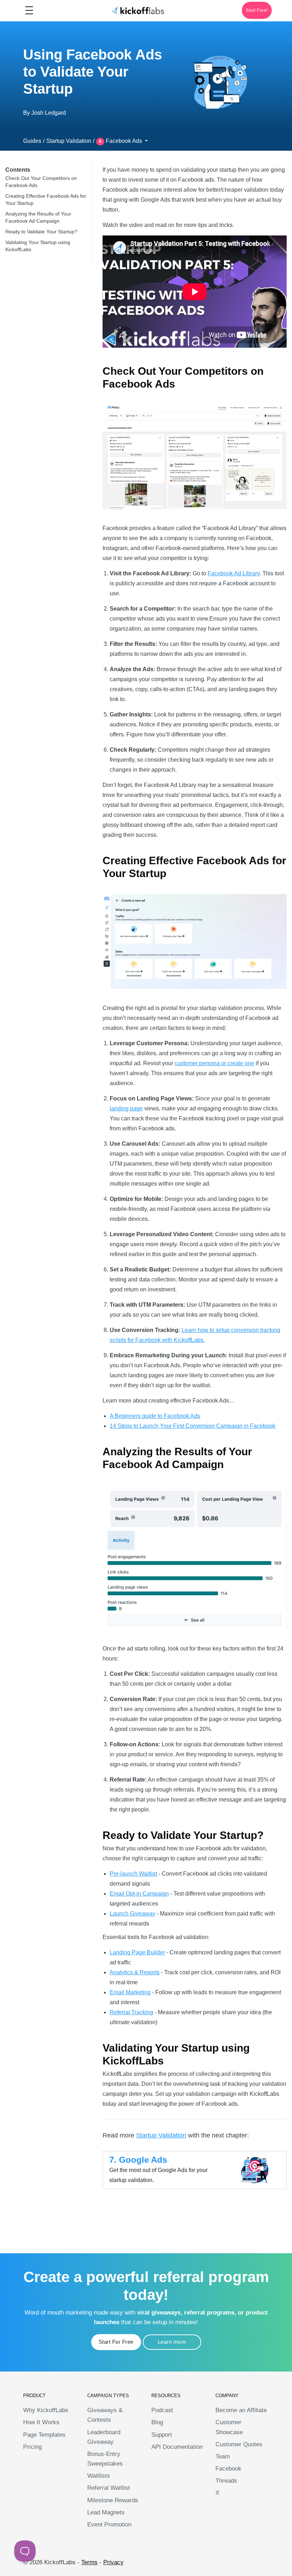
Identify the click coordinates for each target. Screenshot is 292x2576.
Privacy (113, 2562)
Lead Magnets (106, 2512)
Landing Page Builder (137, 1952)
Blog (157, 2422)
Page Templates (44, 2435)
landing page (126, 1108)
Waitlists (99, 2476)
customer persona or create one (214, 1063)
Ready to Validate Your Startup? (41, 232)
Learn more (172, 2342)
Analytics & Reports (135, 1972)
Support (162, 2435)
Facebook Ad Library (234, 573)
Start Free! (257, 10)
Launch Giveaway (132, 1914)
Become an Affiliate (241, 2410)
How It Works (41, 2422)
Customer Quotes (239, 2444)
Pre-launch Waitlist (133, 1874)
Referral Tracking (131, 2012)
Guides (32, 141)
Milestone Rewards (113, 2500)
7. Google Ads (138, 2160)
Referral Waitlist (109, 2488)
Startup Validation (69, 141)
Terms (89, 2562)
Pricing (32, 2447)
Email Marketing (130, 1992)
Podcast (162, 2410)
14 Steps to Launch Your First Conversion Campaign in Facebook (192, 1426)
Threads (226, 2481)
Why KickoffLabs (46, 2410)
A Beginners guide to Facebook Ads (155, 1416)
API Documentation (177, 2447)
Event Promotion (109, 2525)
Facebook (228, 2469)
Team (223, 2456)
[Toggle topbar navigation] (29, 10)
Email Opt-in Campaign (139, 1894)
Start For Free (116, 2342)
